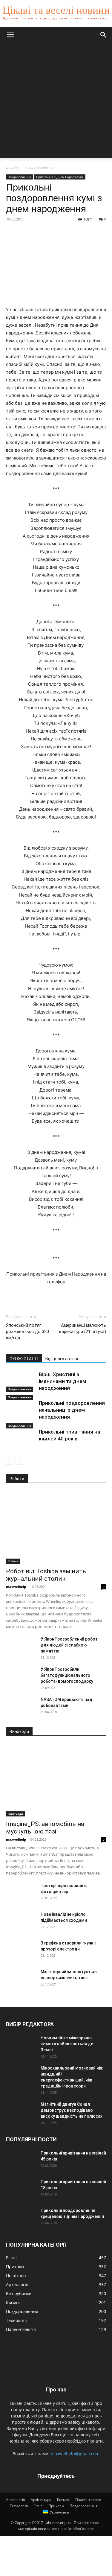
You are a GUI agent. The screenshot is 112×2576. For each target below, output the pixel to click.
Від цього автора (62, 1359)
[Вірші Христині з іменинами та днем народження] (21, 1381)
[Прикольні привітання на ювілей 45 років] (21, 2160)
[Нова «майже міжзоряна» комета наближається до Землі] (21, 2045)
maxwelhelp (16, 1587)
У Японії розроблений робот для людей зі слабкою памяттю (69, 1645)
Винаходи (15, 1814)
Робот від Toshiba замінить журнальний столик (46, 1575)
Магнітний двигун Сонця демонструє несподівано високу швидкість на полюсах (72, 2110)
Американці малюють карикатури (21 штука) (83, 1328)
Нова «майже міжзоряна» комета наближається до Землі (67, 2044)
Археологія (16, 2500)
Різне (38, 2506)
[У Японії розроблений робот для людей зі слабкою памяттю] (21, 1647)
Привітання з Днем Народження (60, 177)
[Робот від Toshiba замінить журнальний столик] (56, 1527)
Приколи (56, 2506)
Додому (13, 167)
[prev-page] (10, 1461)
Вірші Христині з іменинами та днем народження (62, 1381)
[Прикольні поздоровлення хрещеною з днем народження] (21, 2218)
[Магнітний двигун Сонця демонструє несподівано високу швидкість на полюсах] (21, 2112)
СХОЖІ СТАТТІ (24, 1359)
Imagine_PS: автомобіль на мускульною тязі (45, 1828)
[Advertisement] (56, 102)
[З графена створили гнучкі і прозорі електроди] (21, 1950)
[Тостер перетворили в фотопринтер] (21, 1893)
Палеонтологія (88, 2500)
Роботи (13, 1561)
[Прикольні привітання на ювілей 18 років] (21, 2189)
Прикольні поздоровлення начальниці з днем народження (72, 1410)
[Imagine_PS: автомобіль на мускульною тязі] (56, 1780)
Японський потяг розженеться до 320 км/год (27, 1332)
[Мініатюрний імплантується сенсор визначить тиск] (21, 1979)
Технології (19, 2506)
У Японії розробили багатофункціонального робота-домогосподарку (67, 1675)
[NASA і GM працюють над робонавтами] (21, 1707)
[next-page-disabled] (19, 1461)
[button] (10, 35)
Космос (63, 2500)
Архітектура (41, 2500)
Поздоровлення (39, 167)
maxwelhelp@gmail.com (75, 2453)
